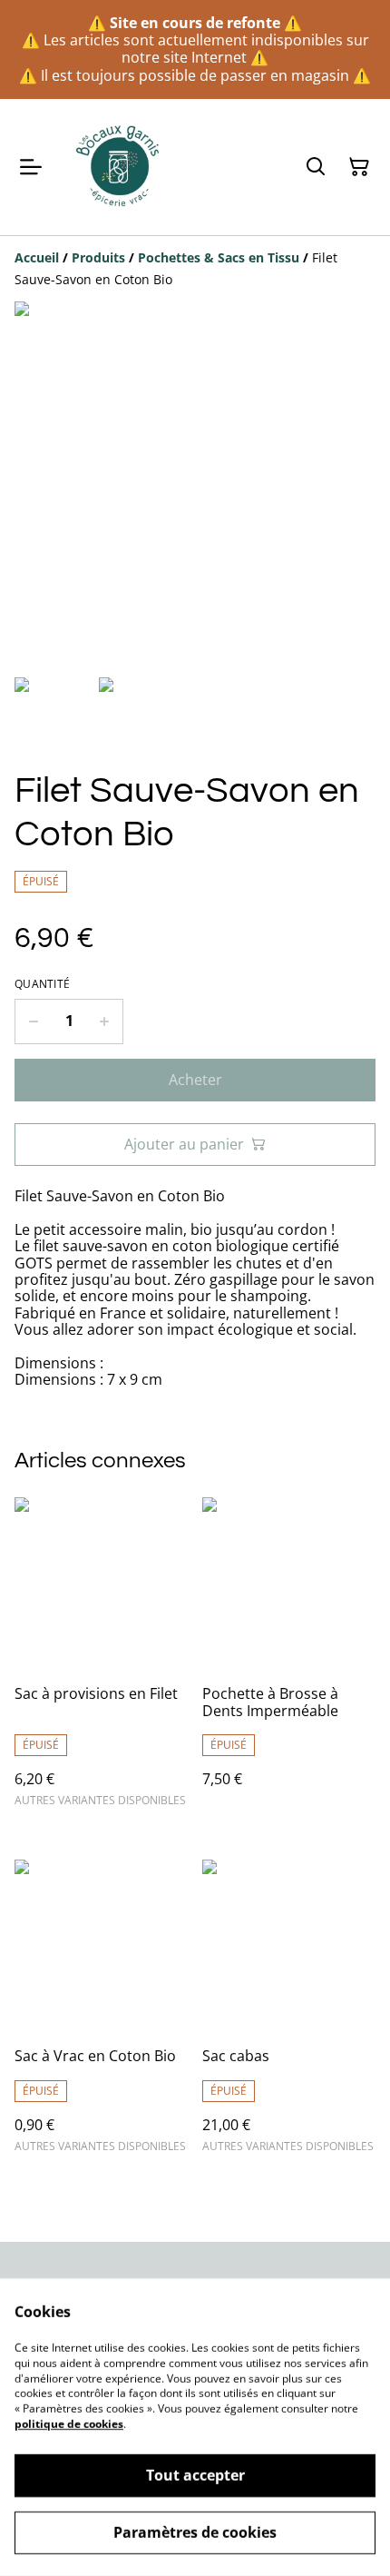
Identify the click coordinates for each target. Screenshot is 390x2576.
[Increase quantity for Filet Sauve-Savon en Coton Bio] (105, 1022)
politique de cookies (69, 2424)
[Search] (316, 167)
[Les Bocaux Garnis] (119, 167)
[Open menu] (31, 167)
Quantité (42, 984)
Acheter (195, 1080)
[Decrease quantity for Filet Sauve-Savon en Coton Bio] (33, 1022)
